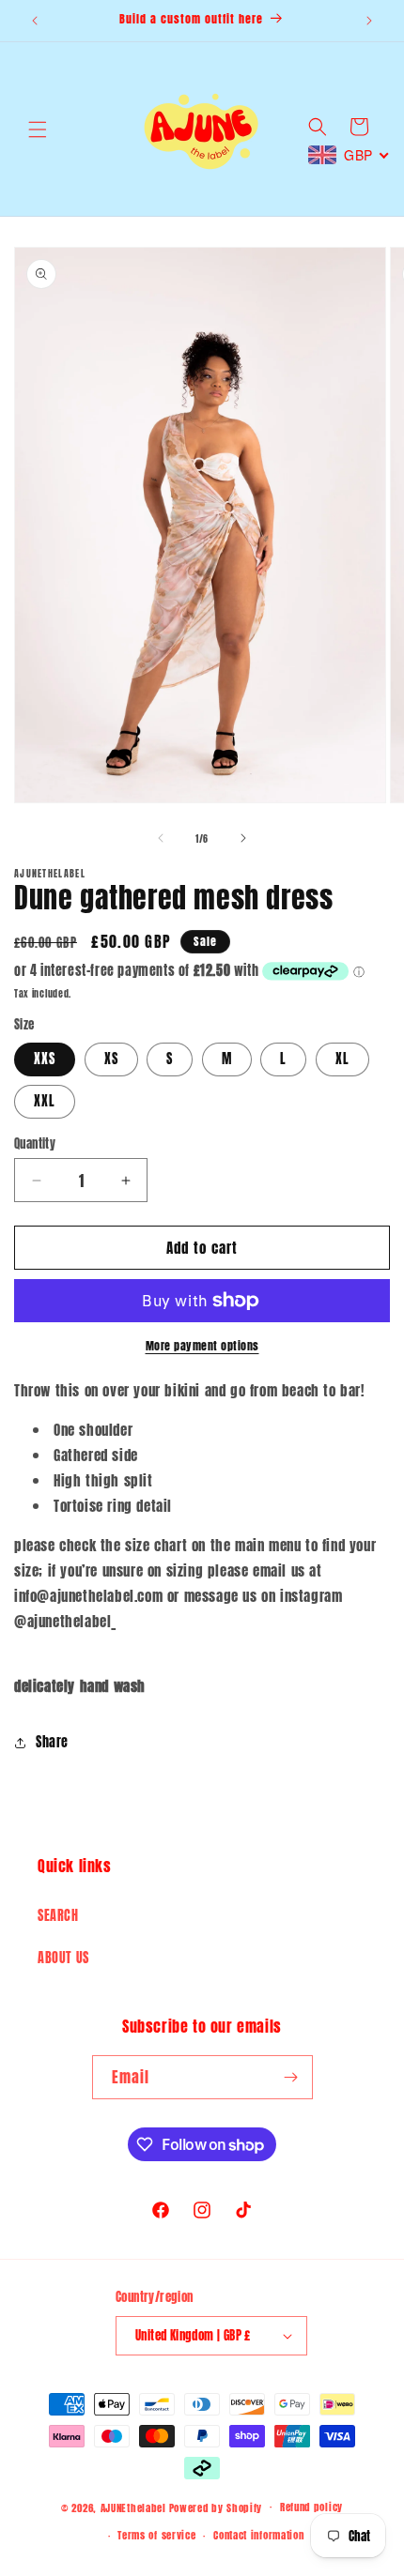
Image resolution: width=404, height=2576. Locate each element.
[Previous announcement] (35, 21)
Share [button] (52, 1742)
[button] (38, 130)
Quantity (35, 1143)
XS (111, 1059)
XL (342, 1059)
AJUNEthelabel (133, 2507)
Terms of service (156, 2535)
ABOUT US (63, 1958)
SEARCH (58, 1916)
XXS (45, 1059)
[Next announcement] (369, 21)
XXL (45, 1101)
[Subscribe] (291, 2077)
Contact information (258, 2535)
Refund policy (311, 2507)
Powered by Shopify (216, 2507)
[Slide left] (161, 838)
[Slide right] (243, 838)
